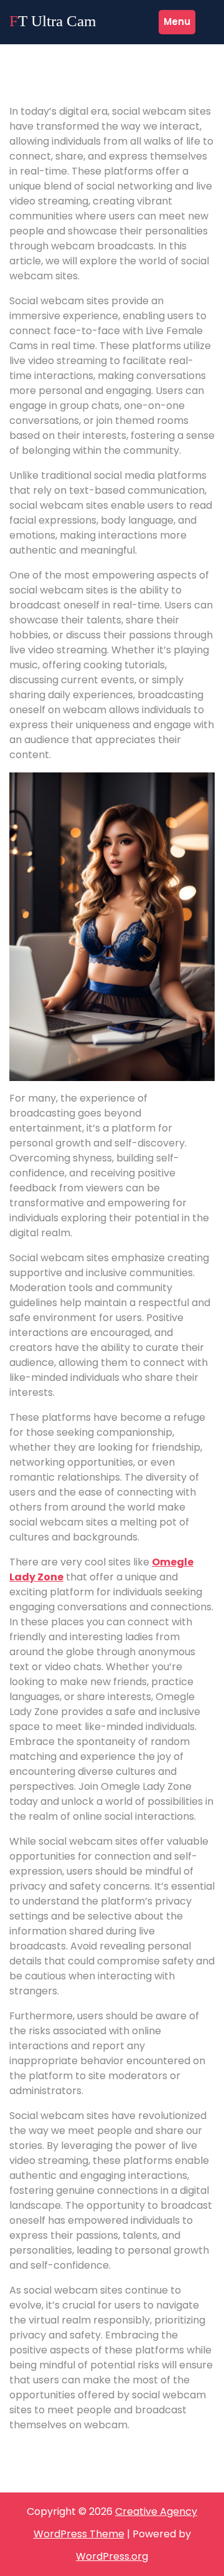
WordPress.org (112, 2556)
